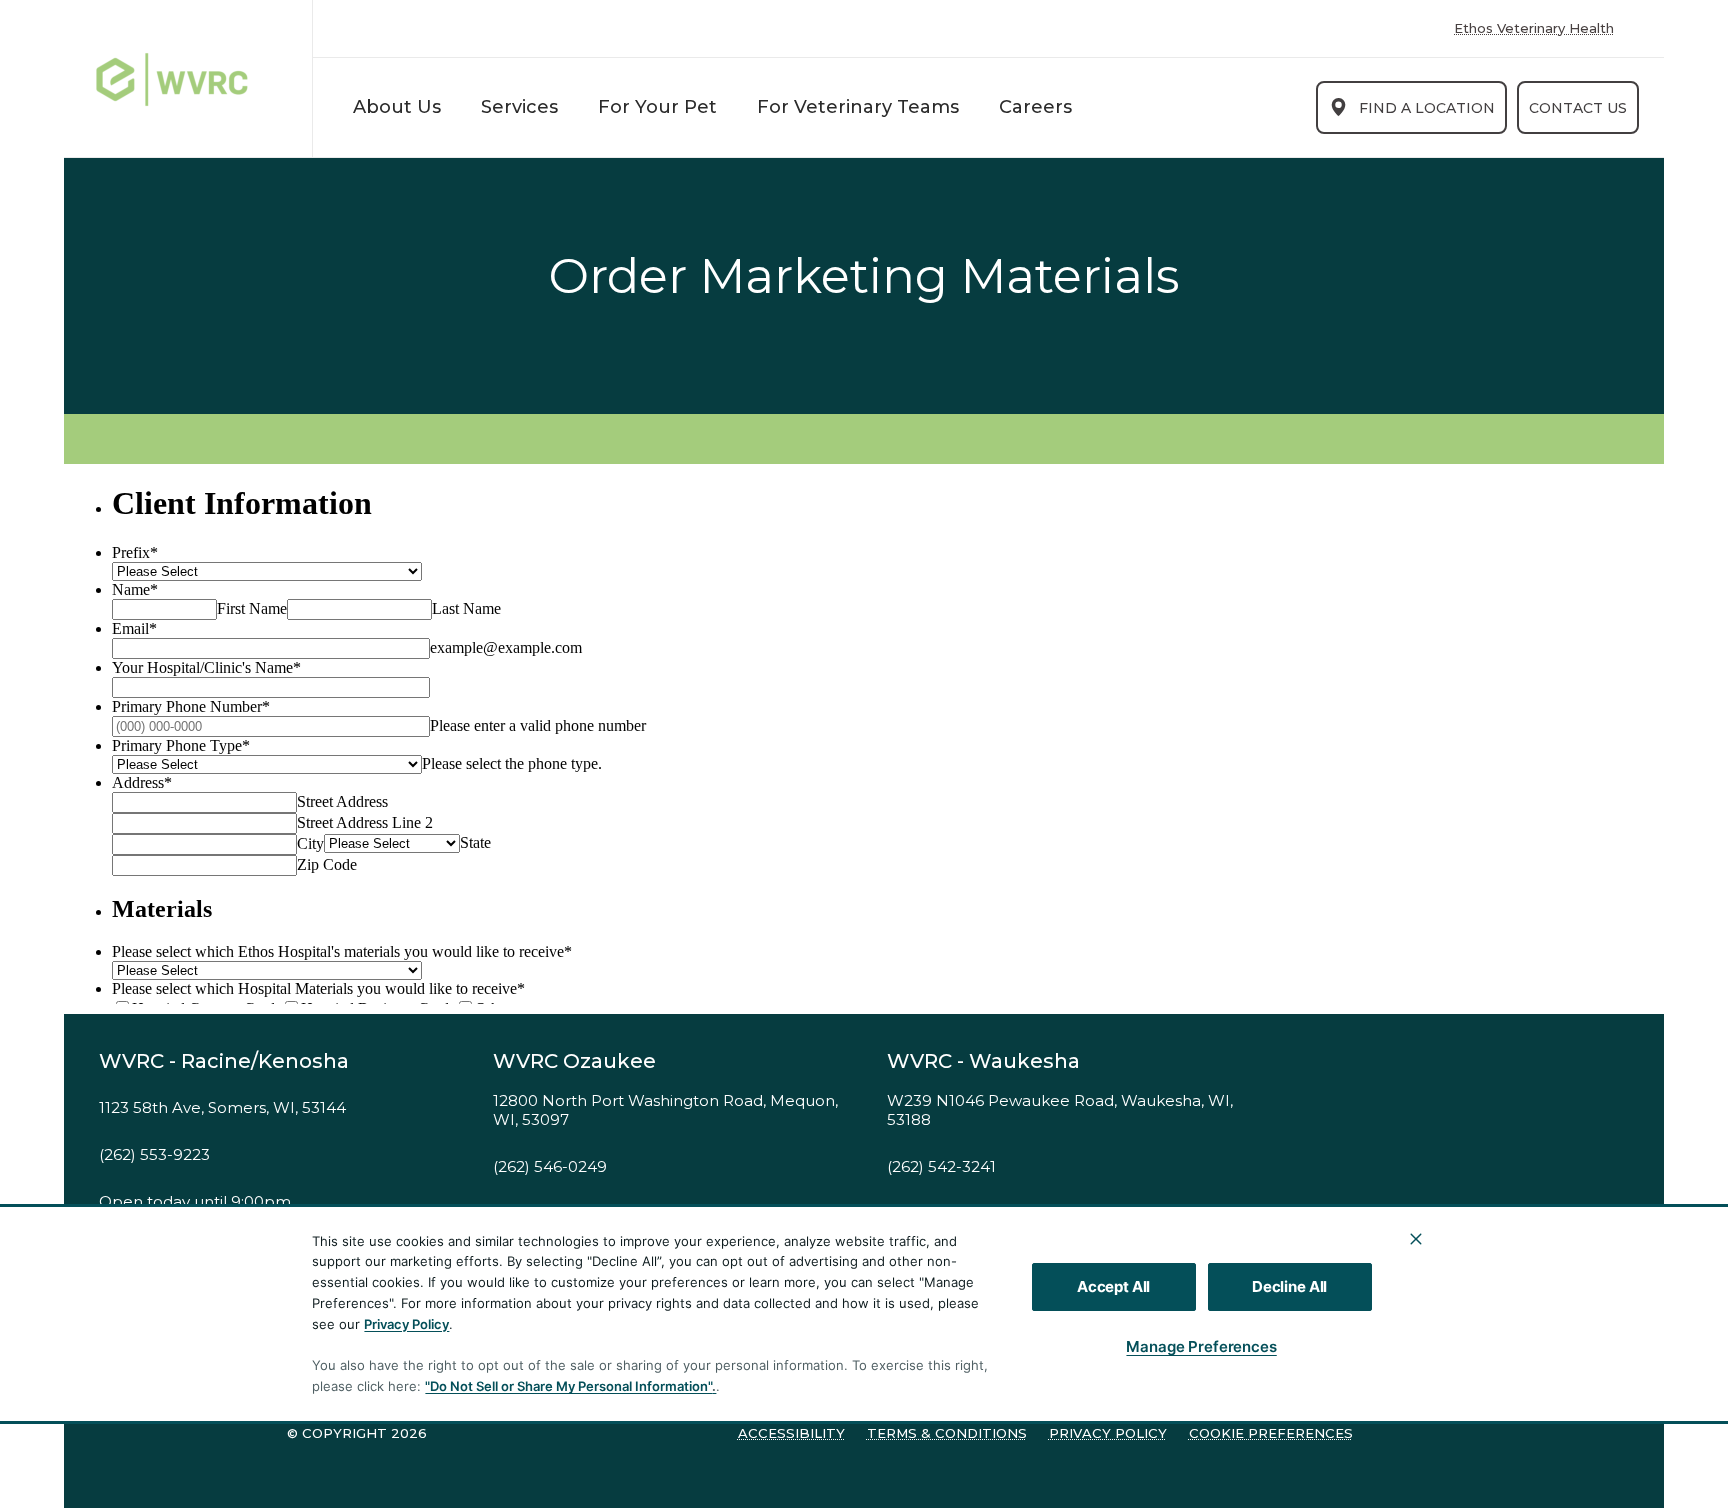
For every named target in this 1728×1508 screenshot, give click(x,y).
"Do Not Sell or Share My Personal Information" (568, 1386)
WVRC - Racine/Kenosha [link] (224, 1061)
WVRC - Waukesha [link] (983, 1061)
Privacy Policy (406, 1324)
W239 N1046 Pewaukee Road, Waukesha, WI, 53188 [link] (1060, 1110)
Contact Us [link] (1578, 108)
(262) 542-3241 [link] (941, 1167)
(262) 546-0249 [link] (550, 1167)
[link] (193, 78)
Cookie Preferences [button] (1271, 1433)
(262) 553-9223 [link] (154, 1155)
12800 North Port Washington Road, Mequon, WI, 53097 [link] (665, 1110)
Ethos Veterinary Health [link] (1534, 28)
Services (519, 107)
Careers (1035, 107)
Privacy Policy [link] (1108, 1433)
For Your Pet (657, 107)
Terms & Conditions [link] (947, 1433)
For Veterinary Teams (858, 107)
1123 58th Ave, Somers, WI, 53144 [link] (222, 1108)
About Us (397, 107)
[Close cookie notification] (1416, 1239)
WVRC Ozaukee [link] (574, 1061)
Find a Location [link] (1427, 108)
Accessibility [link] (791, 1433)
